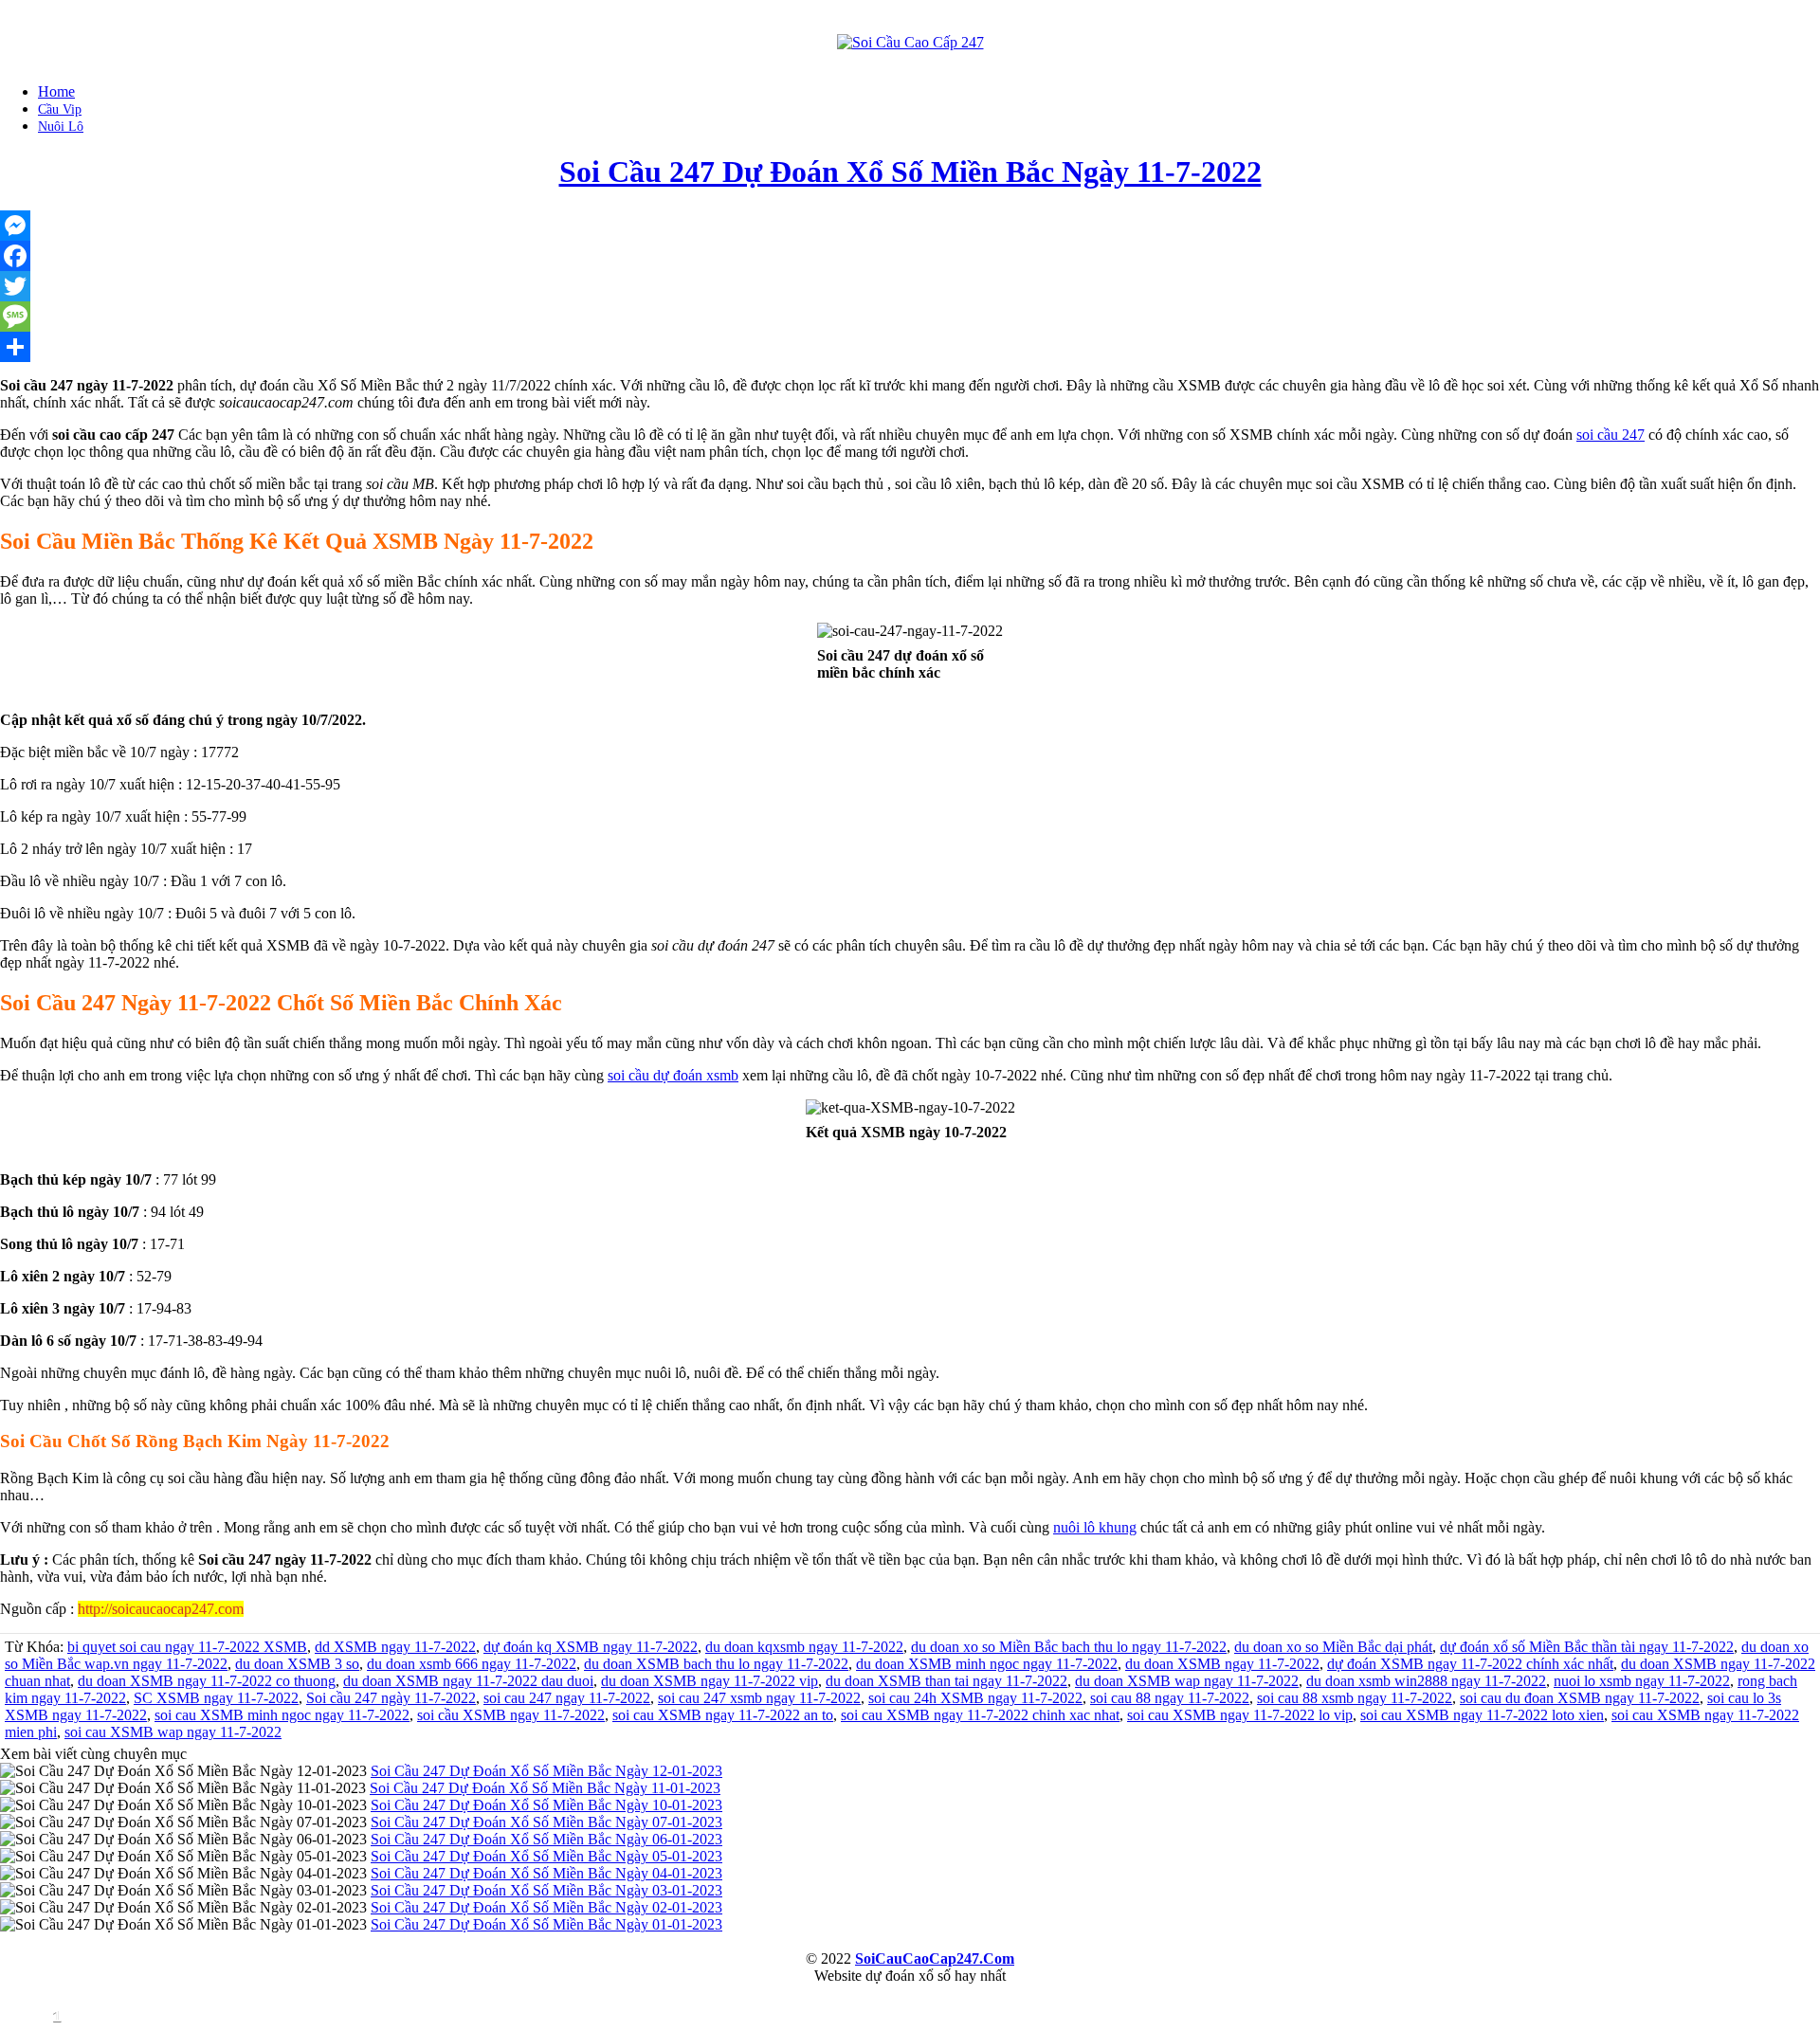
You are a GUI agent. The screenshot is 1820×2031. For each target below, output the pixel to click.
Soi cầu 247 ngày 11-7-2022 (391, 1698)
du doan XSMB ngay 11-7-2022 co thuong (207, 1681)
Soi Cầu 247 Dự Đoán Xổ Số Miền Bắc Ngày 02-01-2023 (546, 1907)
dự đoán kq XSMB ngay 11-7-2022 (591, 1647)
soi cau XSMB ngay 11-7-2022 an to (723, 1715)
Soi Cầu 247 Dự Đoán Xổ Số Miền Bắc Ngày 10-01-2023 (546, 1805)
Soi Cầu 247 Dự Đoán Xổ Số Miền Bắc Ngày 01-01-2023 (546, 1924)
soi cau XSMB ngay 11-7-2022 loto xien (1482, 1715)
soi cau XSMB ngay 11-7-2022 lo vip (1240, 1715)
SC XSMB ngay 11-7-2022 (216, 1698)
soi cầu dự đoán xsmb (673, 1075)
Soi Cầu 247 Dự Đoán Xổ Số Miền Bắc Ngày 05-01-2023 (546, 1856)
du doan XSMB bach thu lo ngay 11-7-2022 (716, 1664)
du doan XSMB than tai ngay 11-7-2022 (946, 1681)
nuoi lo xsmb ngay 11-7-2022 (1642, 1681)
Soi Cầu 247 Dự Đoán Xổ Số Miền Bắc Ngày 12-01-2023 (546, 1771)
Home (56, 91)
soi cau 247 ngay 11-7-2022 (567, 1698)
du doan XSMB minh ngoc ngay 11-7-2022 (987, 1664)
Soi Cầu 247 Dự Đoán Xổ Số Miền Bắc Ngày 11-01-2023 (545, 1788)
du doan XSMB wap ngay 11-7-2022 (1187, 1681)
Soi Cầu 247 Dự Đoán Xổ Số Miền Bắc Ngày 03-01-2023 (546, 1890)
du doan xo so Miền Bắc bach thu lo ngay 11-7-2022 (1069, 1647)
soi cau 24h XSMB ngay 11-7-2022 (975, 1698)
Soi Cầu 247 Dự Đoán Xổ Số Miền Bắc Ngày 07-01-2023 (546, 1822)
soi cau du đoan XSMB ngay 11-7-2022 (1580, 1698)
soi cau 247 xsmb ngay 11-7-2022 (759, 1698)
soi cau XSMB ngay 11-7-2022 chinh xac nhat (980, 1715)
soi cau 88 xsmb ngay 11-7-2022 (1355, 1698)
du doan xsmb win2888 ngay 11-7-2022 (1426, 1681)
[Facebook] (910, 256)
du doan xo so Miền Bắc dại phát (1333, 1647)
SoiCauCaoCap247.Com (935, 1958)
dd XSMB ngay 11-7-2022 (395, 1647)
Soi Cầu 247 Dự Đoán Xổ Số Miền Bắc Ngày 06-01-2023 (546, 1839)
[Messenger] (910, 226)
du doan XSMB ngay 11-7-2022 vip (710, 1681)
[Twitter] (910, 286)
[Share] (910, 347)
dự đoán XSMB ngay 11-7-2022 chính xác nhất (1470, 1664)
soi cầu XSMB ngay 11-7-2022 (511, 1715)
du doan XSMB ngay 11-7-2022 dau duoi (468, 1681)
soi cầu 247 (1611, 435)
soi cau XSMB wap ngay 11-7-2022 (173, 1732)
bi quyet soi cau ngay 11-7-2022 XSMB (187, 1647)
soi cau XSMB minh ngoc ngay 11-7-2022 (282, 1715)
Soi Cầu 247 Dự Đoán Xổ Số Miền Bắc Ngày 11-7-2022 (910, 172)
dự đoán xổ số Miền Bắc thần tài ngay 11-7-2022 (1587, 1647)
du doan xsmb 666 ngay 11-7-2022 (472, 1664)
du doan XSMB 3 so (297, 1664)
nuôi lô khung (1095, 1527)
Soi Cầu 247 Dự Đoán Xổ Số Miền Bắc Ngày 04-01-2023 (546, 1873)
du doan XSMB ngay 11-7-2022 (1222, 1664)
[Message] (910, 317)
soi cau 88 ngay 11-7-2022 (1170, 1698)
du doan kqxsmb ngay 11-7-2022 (804, 1647)
